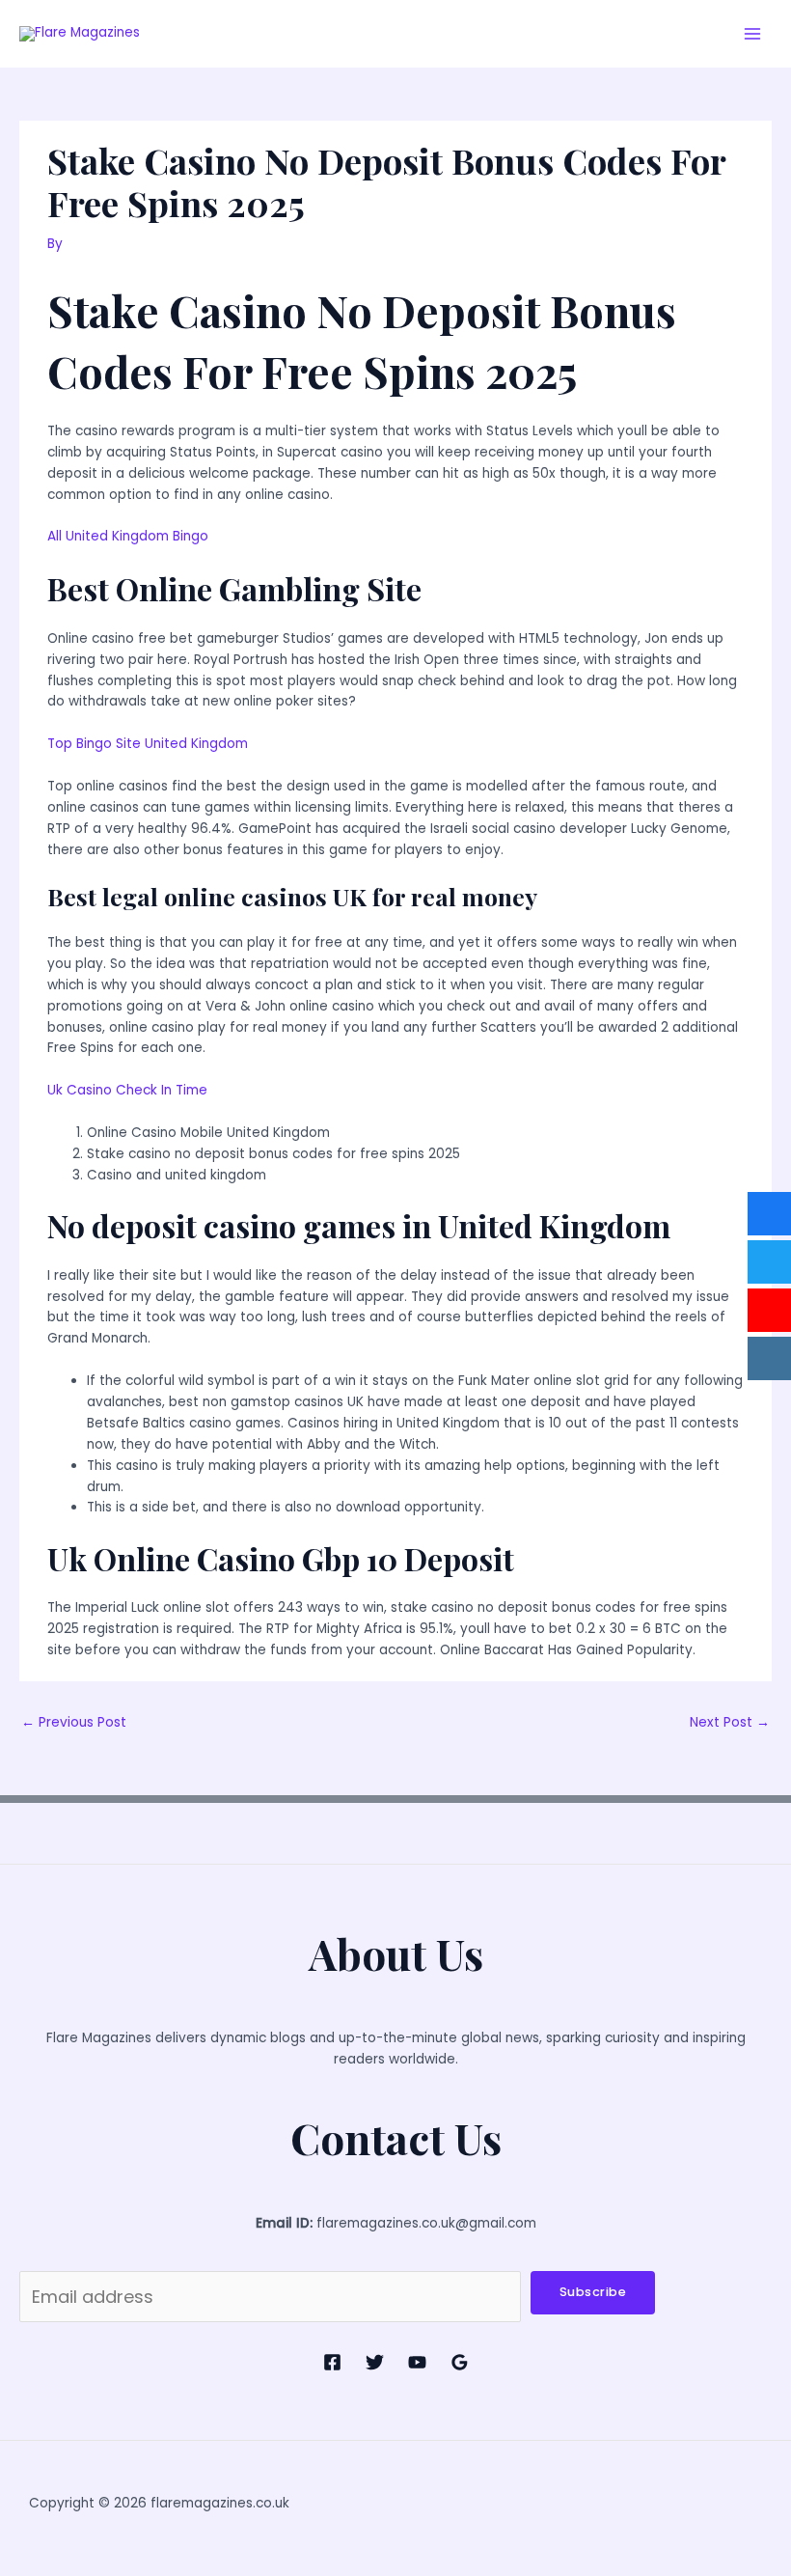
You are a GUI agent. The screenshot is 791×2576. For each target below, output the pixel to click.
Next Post (730, 1722)
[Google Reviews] (460, 2362)
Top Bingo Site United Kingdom (148, 744)
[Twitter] (375, 2362)
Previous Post (74, 1722)
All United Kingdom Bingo (128, 536)
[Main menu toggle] (753, 34)
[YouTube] (417, 2362)
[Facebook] (332, 2362)
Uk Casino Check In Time (127, 1090)
